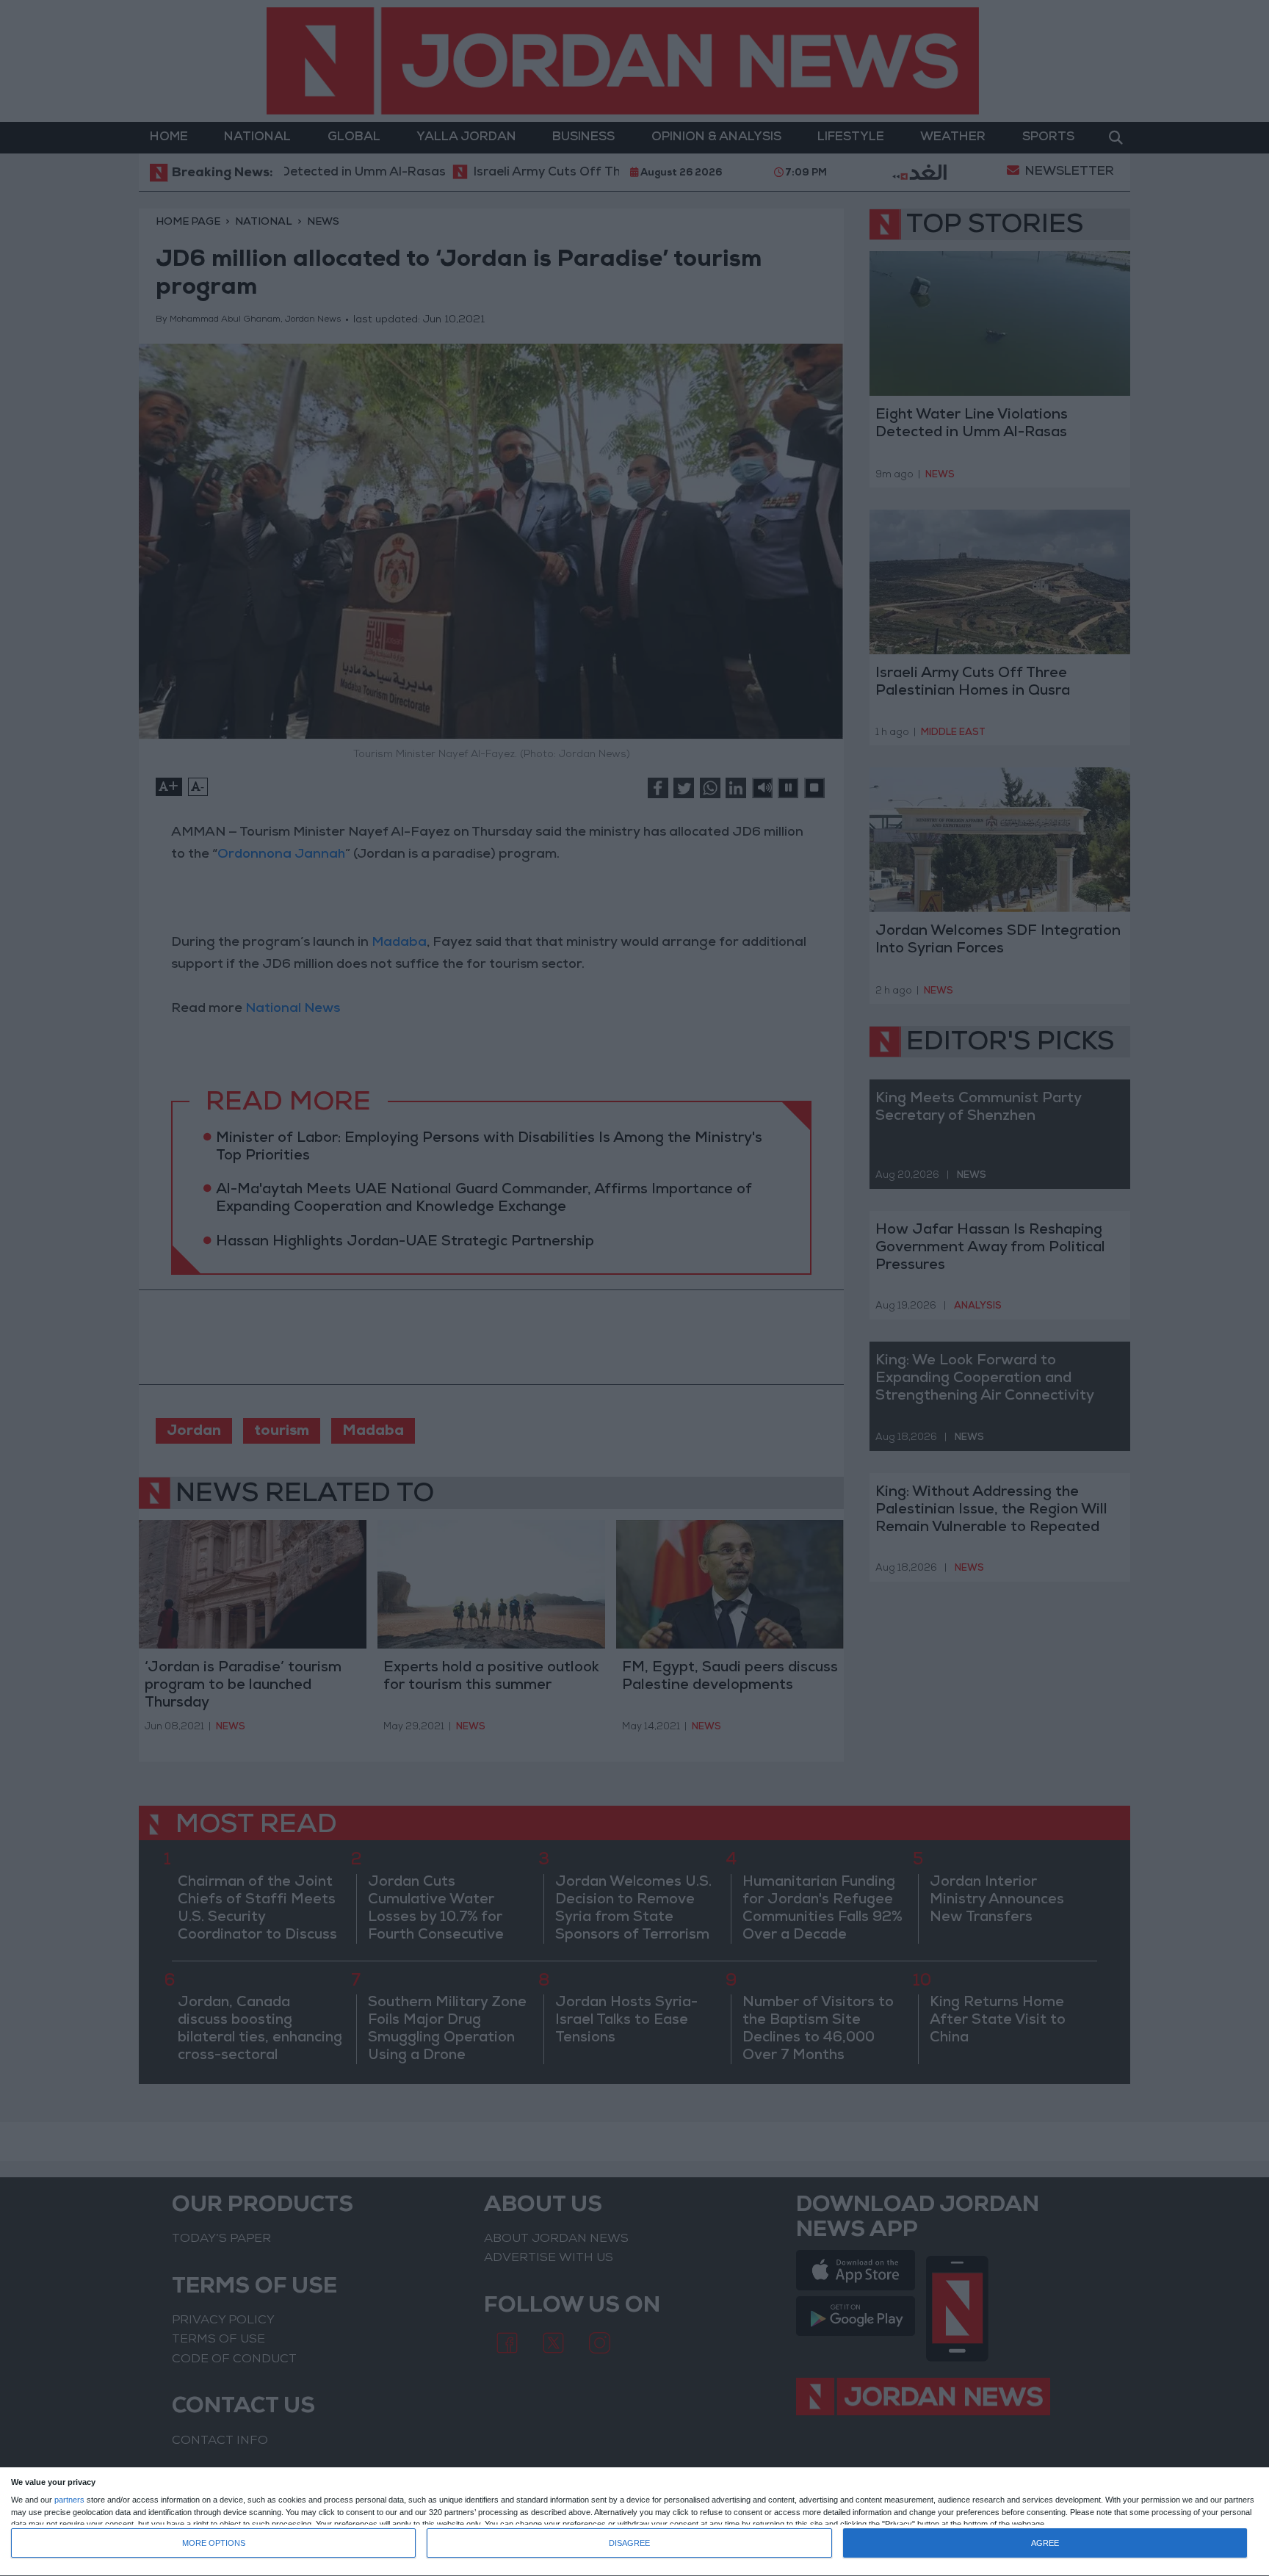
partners (69, 2500)
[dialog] (634, 2522)
